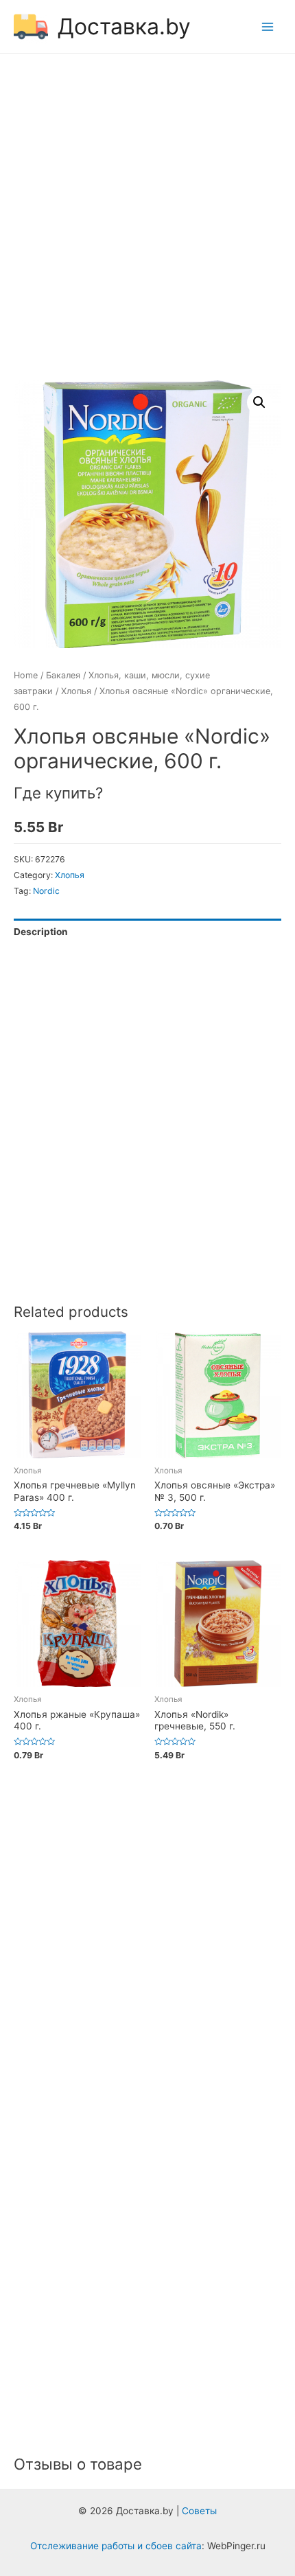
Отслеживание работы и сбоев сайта (116, 2546)
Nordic (46, 891)
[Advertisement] (147, 219)
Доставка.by (124, 26)
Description (41, 932)
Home (26, 675)
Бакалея (63, 675)
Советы (199, 2511)
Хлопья (76, 691)
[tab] (147, 932)
